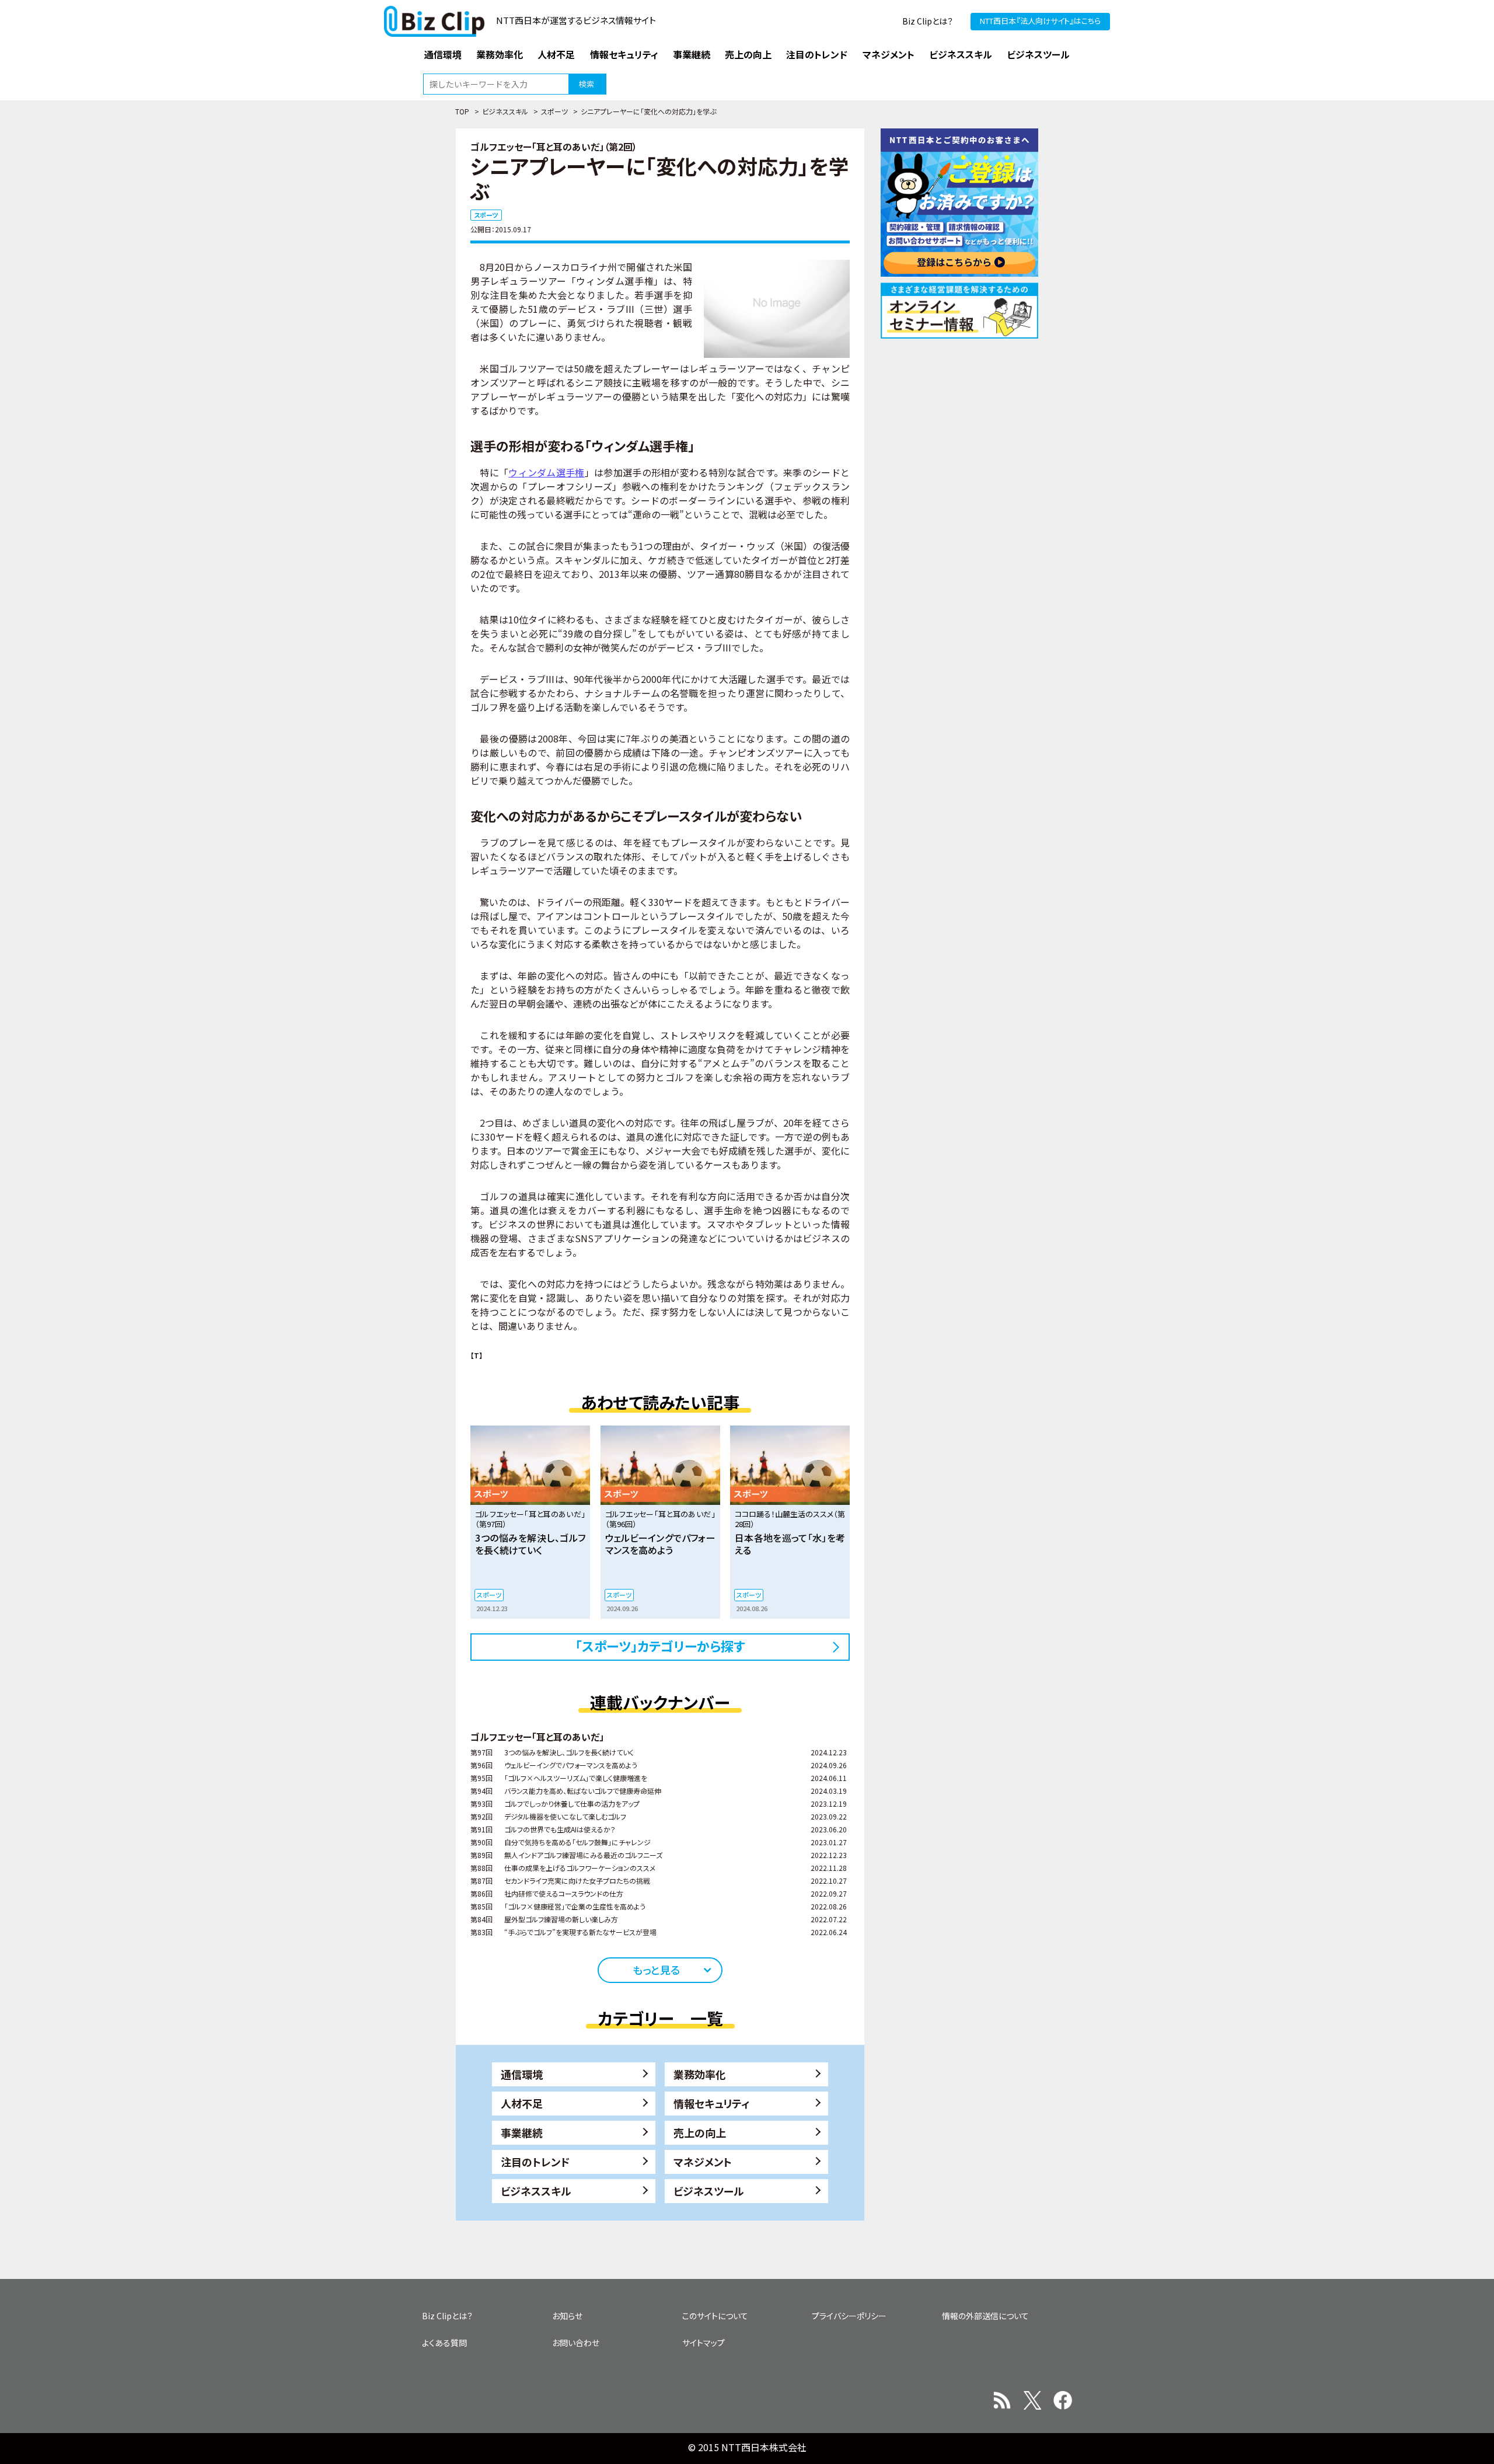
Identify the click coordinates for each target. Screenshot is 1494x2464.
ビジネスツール (709, 2191)
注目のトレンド (535, 2162)
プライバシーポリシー (849, 2316)
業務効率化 (700, 2074)
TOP (462, 111)
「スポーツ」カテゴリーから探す (660, 1646)
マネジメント (703, 2162)
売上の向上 (700, 2132)
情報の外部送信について (985, 2316)
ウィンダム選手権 (546, 472)
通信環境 (522, 2074)
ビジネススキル (505, 111)
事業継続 (522, 2132)
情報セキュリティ (712, 2103)
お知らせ (567, 2316)
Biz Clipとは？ (928, 21)
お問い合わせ (576, 2343)
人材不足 (522, 2103)
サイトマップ (704, 2343)
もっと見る (656, 1970)
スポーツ (554, 111)
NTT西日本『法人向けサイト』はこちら (1040, 21)
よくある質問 (444, 2343)
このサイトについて (715, 2316)
